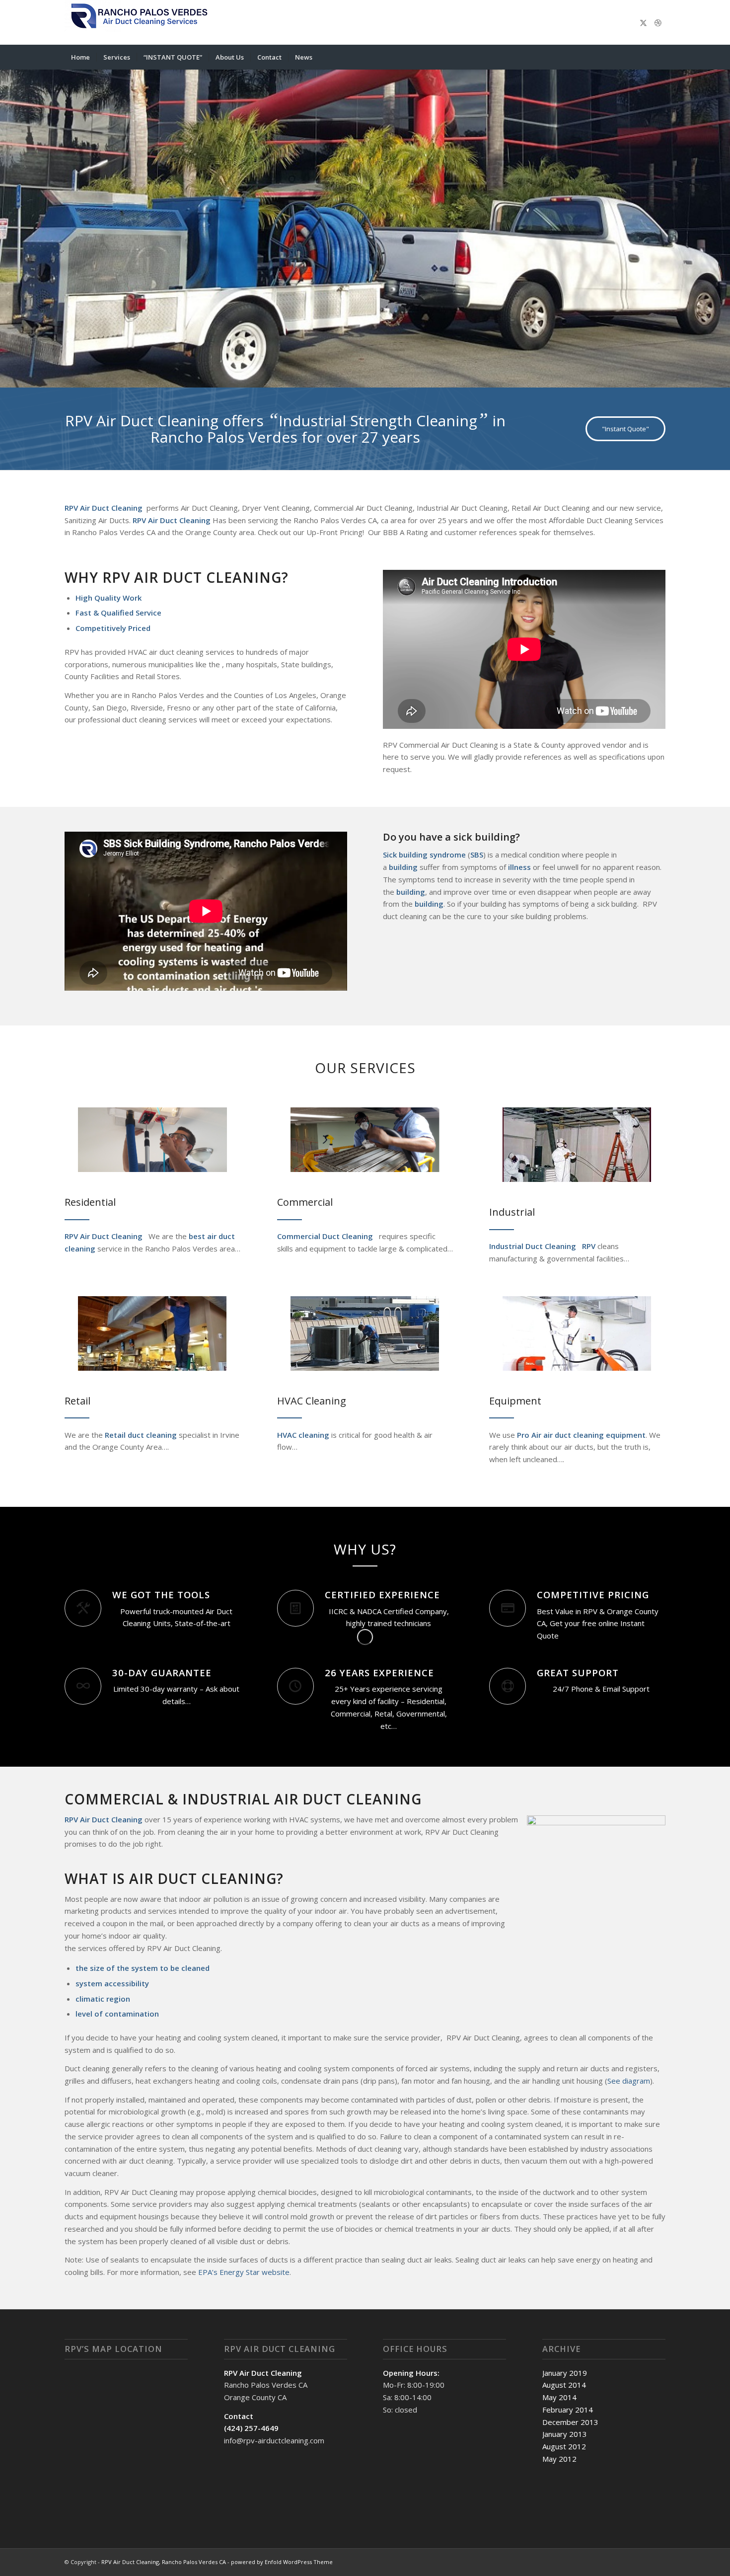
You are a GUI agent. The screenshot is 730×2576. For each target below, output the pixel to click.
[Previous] (9, 219)
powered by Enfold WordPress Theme (282, 2562)
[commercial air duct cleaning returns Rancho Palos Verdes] (365, 1140)
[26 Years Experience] (295, 1686)
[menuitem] (80, 57)
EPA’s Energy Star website (244, 2272)
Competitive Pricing (593, 1595)
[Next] (721, 219)
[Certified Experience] (295, 1608)
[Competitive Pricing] (508, 1608)
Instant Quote (556, 265)
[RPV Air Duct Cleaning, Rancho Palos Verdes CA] (139, 22)
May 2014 (559, 2397)
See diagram (629, 2081)
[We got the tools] (83, 1608)
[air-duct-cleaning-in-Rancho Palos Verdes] (152, 1140)
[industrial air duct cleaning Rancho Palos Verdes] (577, 1145)
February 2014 (568, 2410)
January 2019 (565, 2373)
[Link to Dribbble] (658, 22)
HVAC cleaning (303, 1435)
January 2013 (565, 2434)
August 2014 (564, 2385)
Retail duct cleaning (140, 1435)
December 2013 (570, 2422)
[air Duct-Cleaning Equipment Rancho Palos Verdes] (577, 1333)
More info (477, 265)
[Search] (659, 57)
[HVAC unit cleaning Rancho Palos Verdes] (365, 1333)
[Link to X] (643, 22)
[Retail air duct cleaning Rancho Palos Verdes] (152, 1333)
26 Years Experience (379, 1673)
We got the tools (161, 1595)
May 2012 (559, 2459)
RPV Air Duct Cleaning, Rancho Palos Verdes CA (164, 2562)
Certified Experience (382, 1595)
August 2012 (564, 2446)
